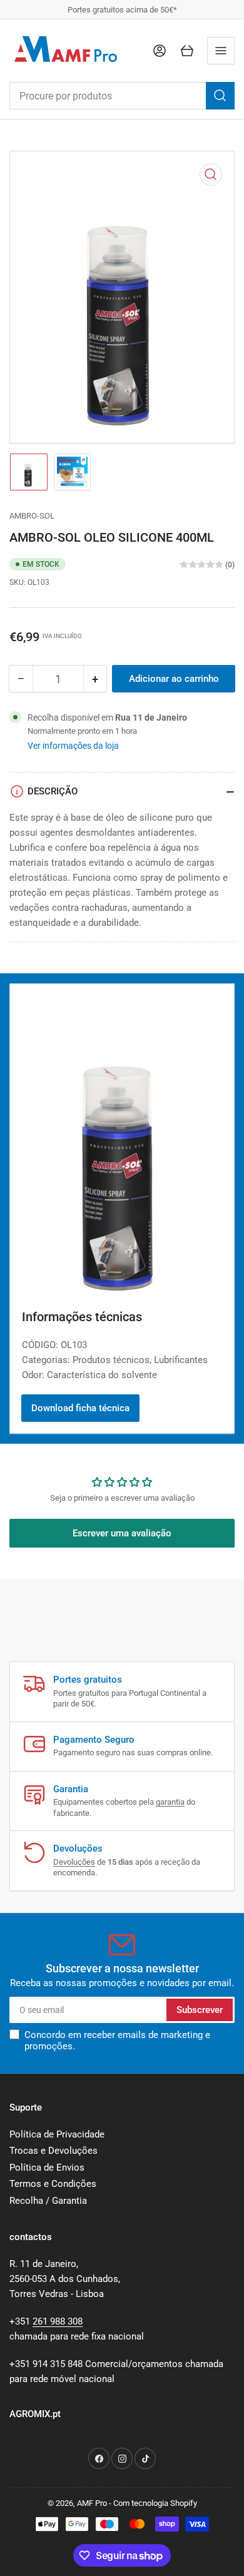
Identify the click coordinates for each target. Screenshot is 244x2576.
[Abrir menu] (221, 51)
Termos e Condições (53, 2184)
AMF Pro (92, 2503)
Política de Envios (47, 2168)
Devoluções (74, 1862)
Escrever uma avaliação (122, 1533)
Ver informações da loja (73, 746)
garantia (170, 1802)
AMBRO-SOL (32, 516)
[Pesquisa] (220, 96)
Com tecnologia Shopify (155, 2503)
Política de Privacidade (57, 2134)
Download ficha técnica (80, 1408)
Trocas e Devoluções (53, 2151)
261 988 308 (58, 2321)
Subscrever (200, 2010)
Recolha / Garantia (48, 2201)
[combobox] (122, 96)
